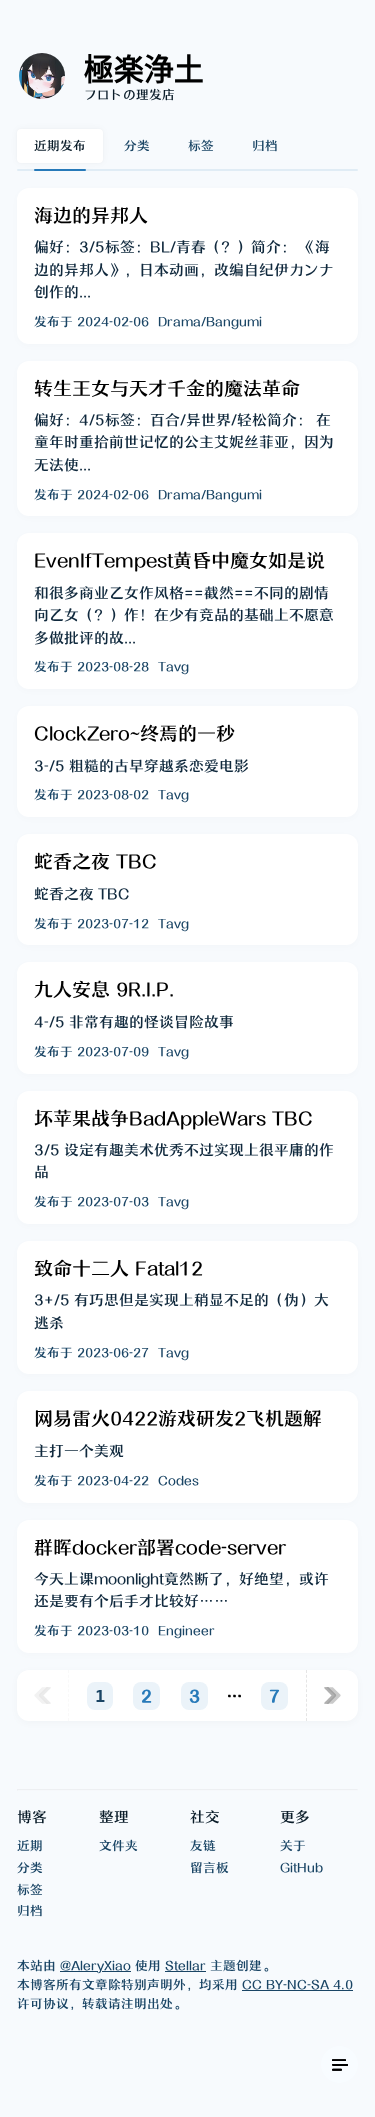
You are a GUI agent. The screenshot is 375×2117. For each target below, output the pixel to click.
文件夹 (118, 1845)
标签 (201, 145)
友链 (203, 1845)
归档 (265, 145)
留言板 (209, 1867)
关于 (293, 1845)
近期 (30, 1845)
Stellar (185, 1965)
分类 (137, 145)
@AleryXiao (95, 1965)
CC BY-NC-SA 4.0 (297, 1984)
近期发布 (60, 145)
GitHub (301, 1867)
